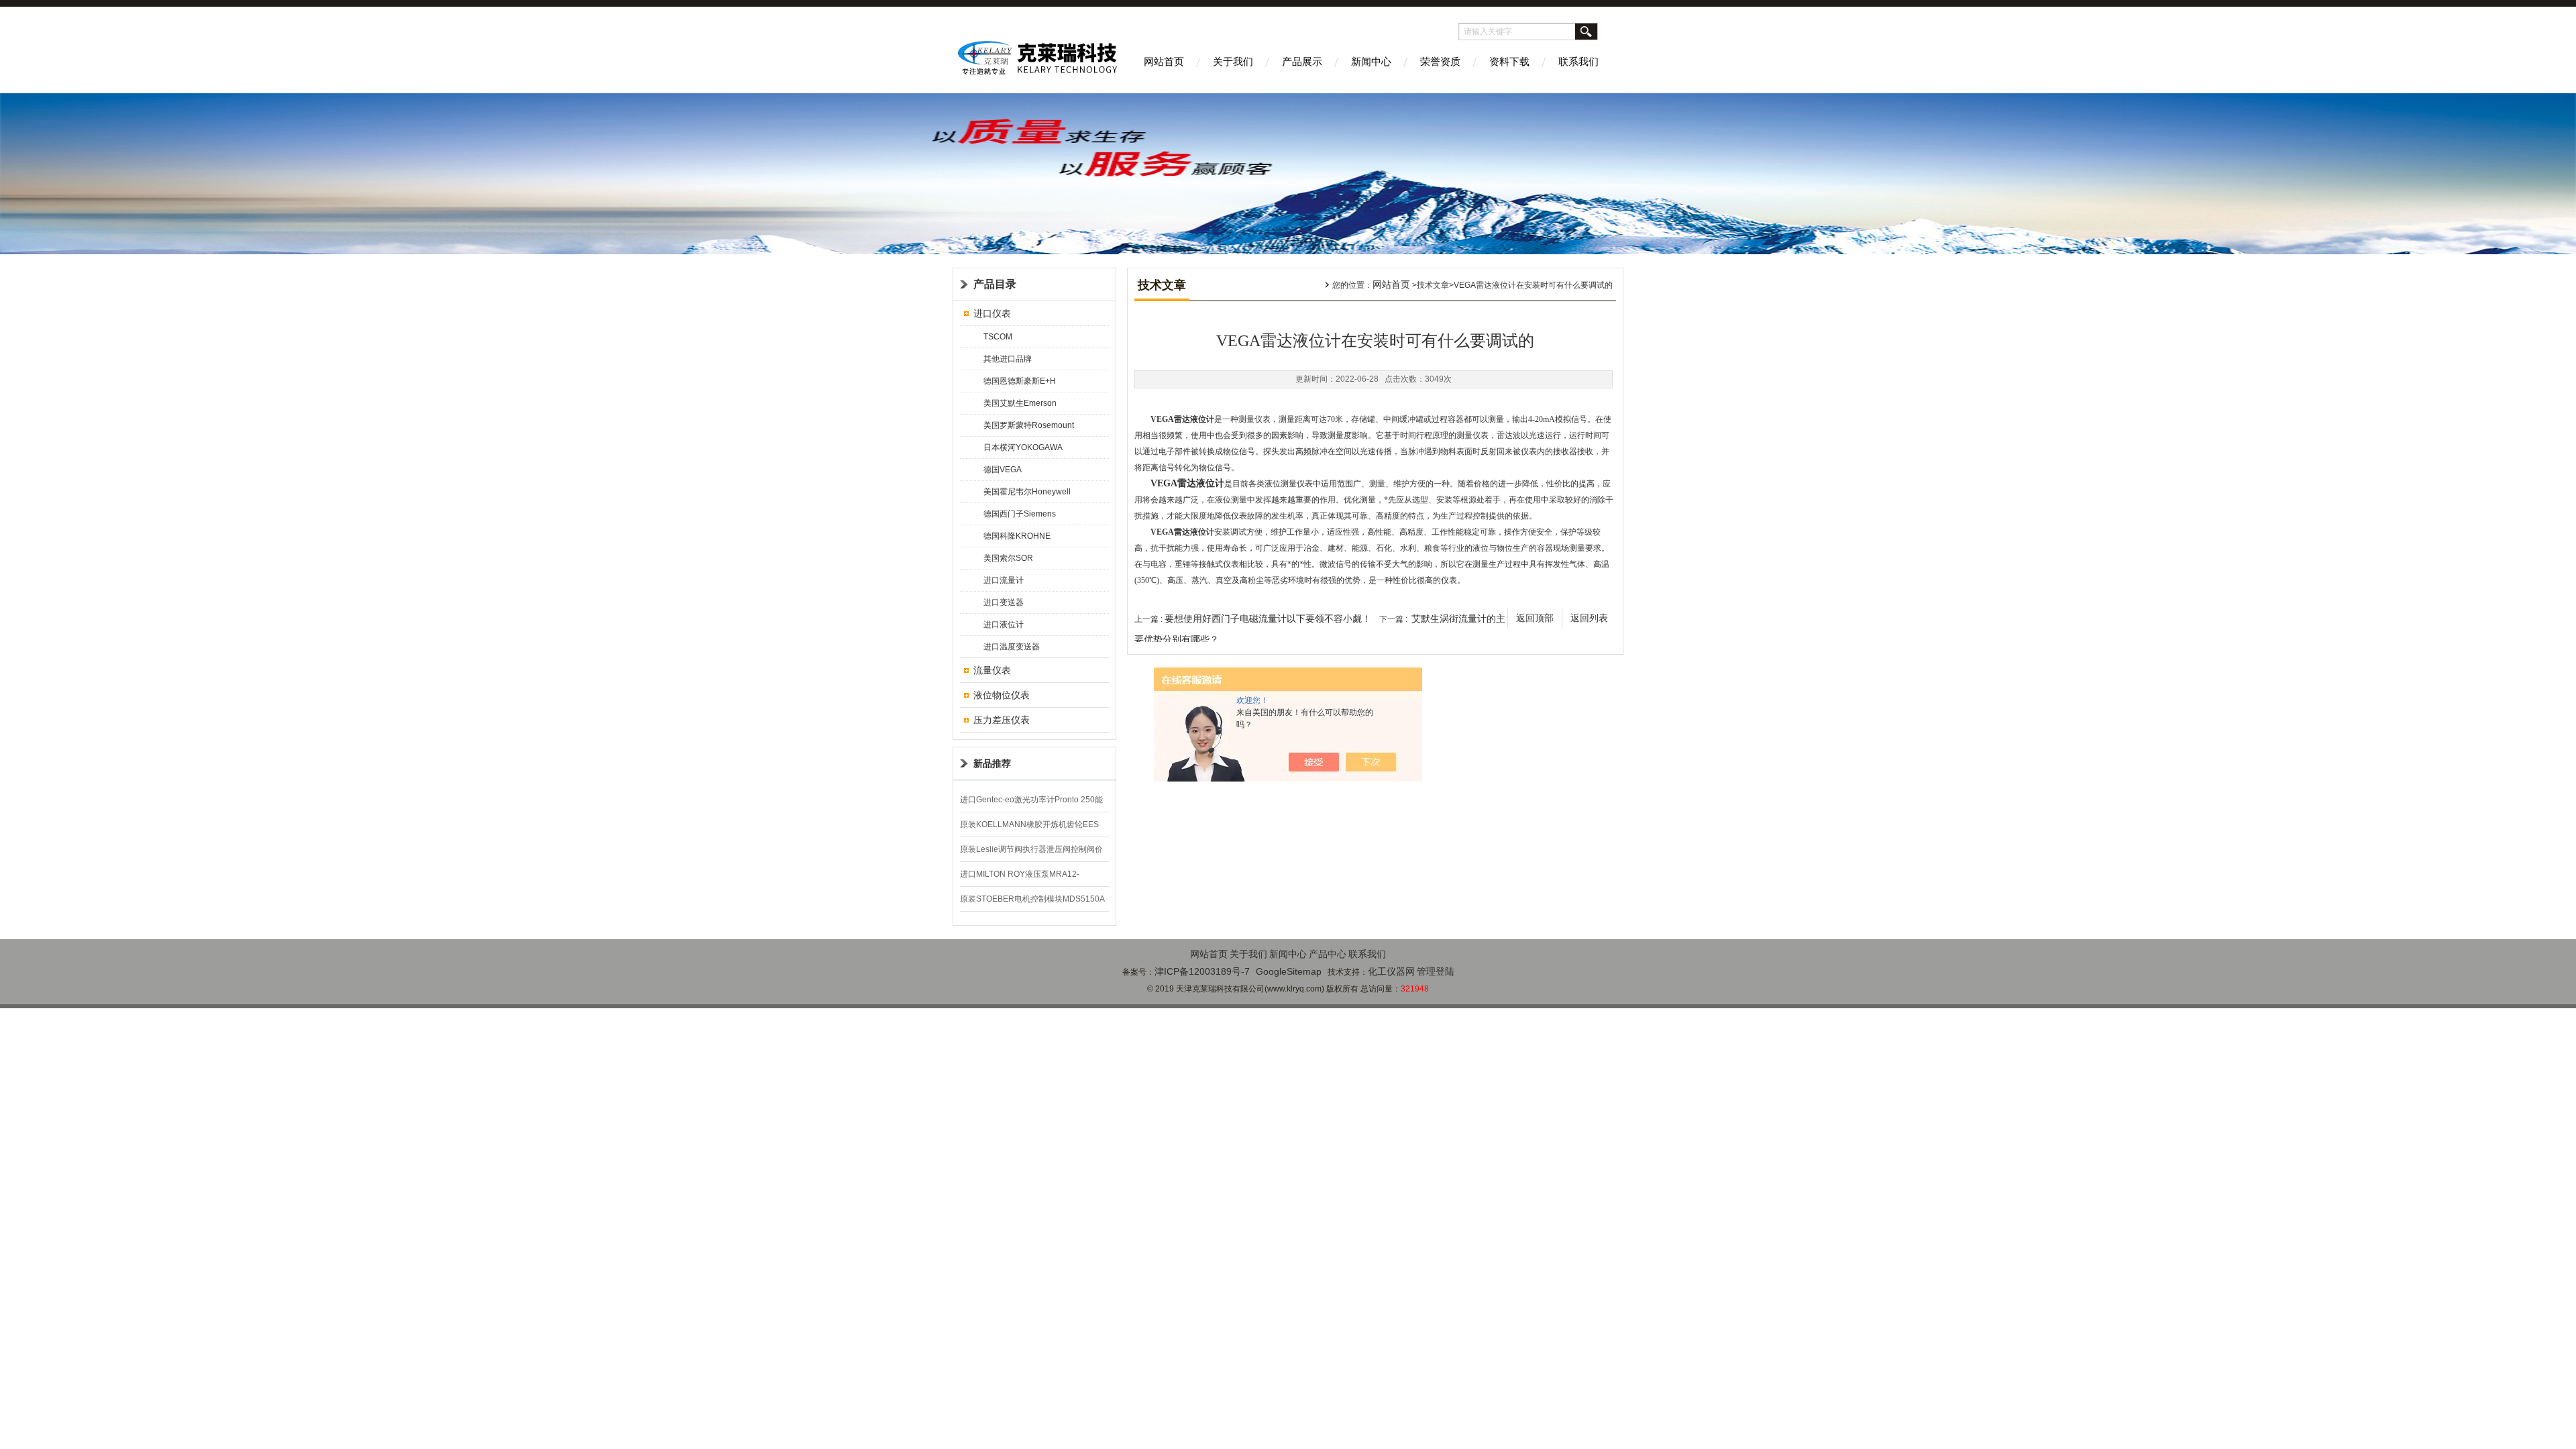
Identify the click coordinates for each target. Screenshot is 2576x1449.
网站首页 (1164, 61)
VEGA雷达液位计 (1187, 483)
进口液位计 (1004, 625)
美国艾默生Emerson (1020, 403)
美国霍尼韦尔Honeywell (1027, 492)
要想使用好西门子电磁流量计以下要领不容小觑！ (1268, 619)
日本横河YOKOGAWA (1023, 447)
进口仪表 (992, 313)
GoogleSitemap (1289, 971)
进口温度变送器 (1012, 647)
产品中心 (1328, 954)
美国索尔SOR (1008, 558)
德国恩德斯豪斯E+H (1020, 381)
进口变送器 (1004, 602)
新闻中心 (1371, 61)
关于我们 (1233, 61)
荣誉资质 (1440, 61)
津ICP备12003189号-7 (1202, 971)
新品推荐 (992, 763)
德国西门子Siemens (1020, 514)
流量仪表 (992, 670)
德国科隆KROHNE (1017, 536)
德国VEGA (1003, 470)
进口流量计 (1004, 580)
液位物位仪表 (1002, 695)
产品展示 (1302, 61)
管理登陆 (1436, 971)
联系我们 (1578, 61)
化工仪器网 (1391, 971)
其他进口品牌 (1008, 359)
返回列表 (1589, 618)
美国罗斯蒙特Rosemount (1029, 425)
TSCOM (998, 337)
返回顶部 (1535, 618)
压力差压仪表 (1002, 720)
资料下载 (1509, 61)
